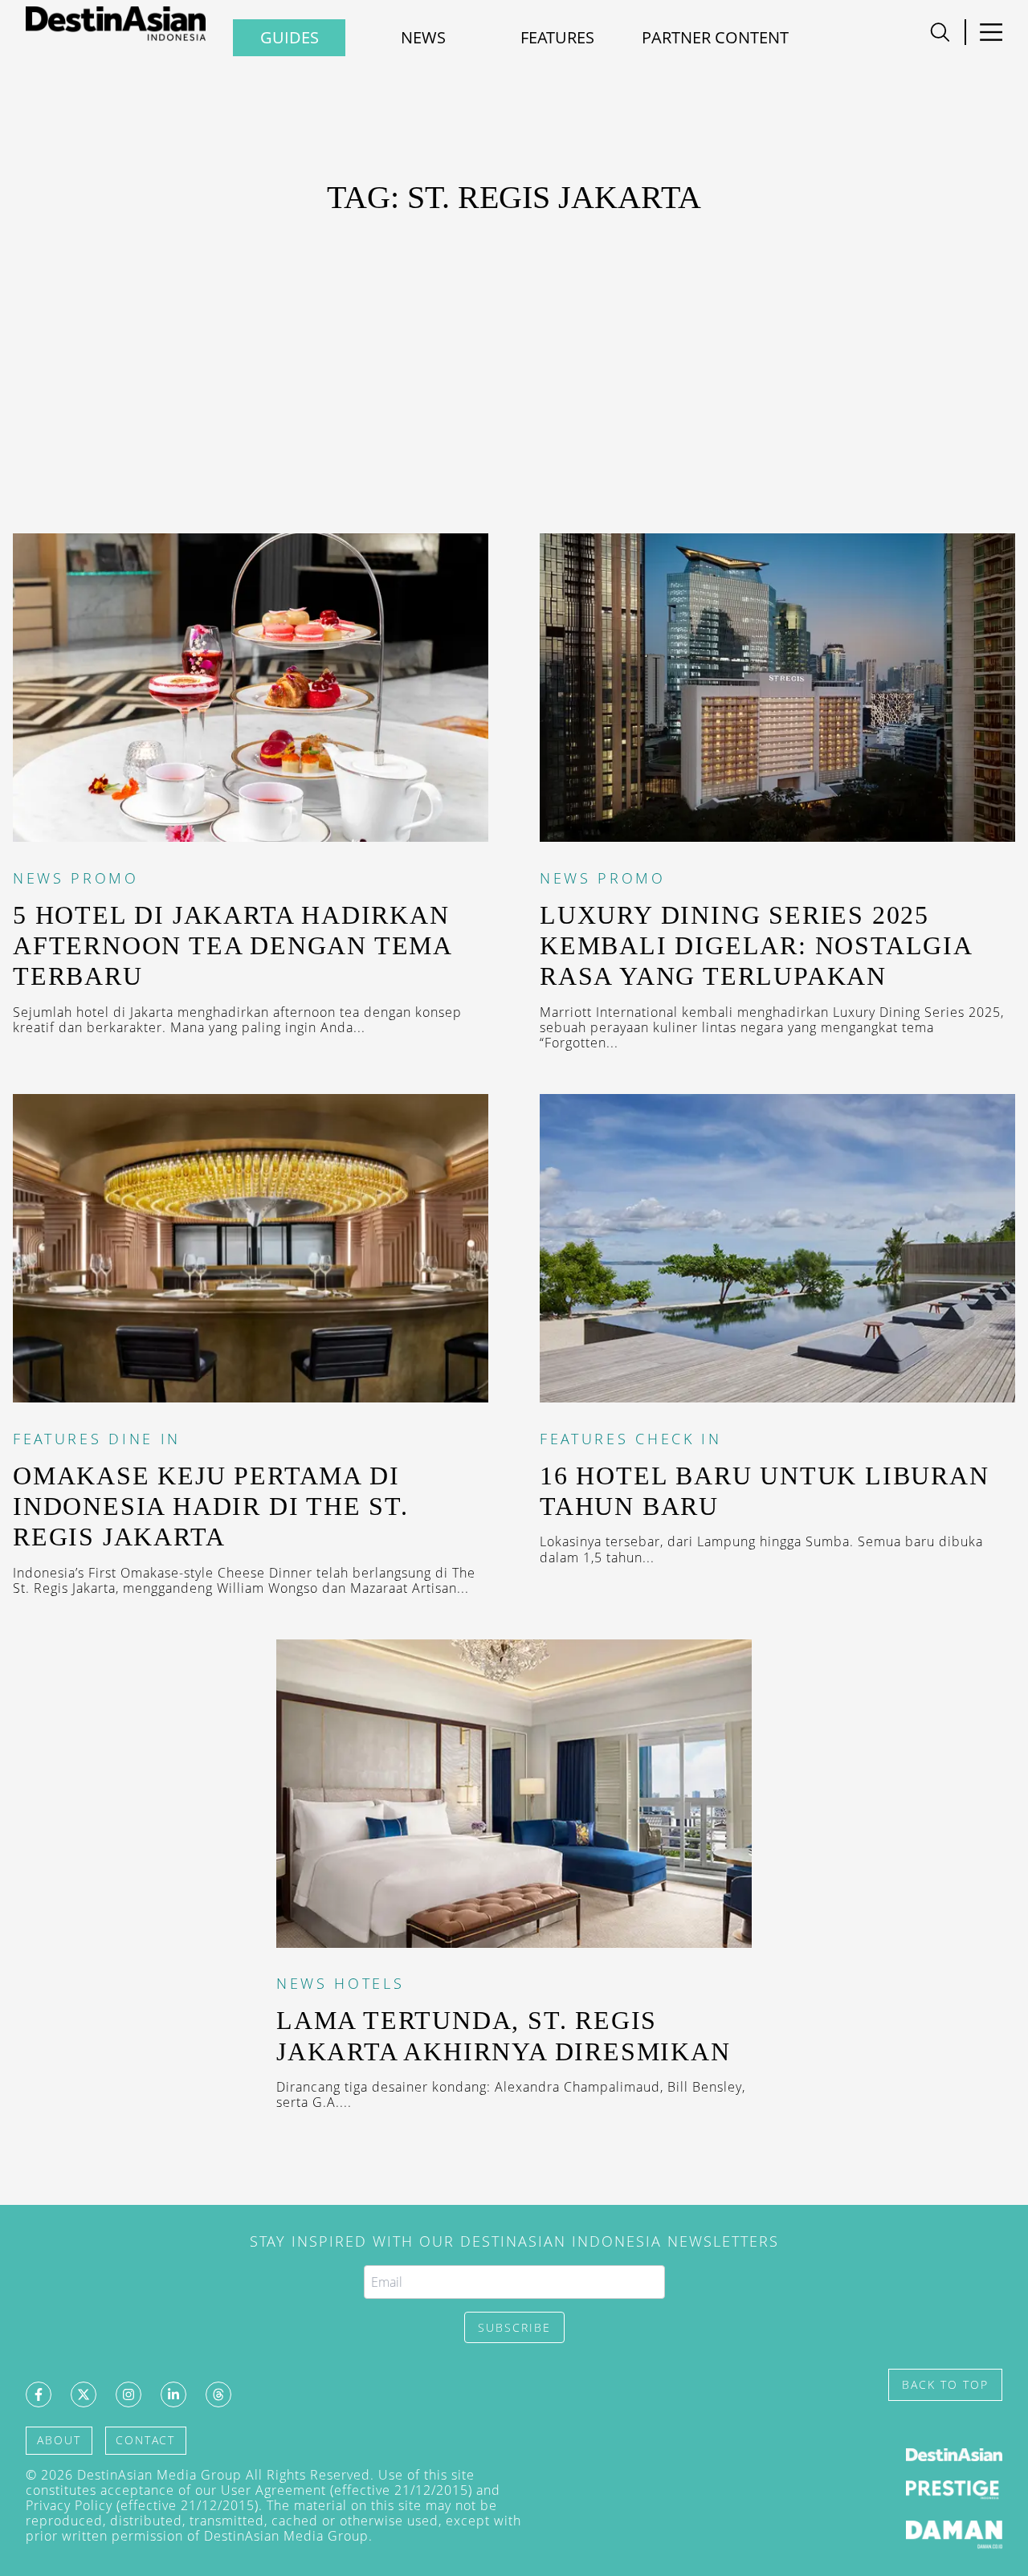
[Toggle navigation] (940, 32)
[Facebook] (39, 2394)
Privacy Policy (69, 2505)
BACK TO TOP (945, 2384)
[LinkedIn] (173, 2394)
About (59, 2440)
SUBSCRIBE (514, 2327)
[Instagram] (128, 2394)
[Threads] (218, 2394)
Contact (145, 2440)
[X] (84, 2394)
